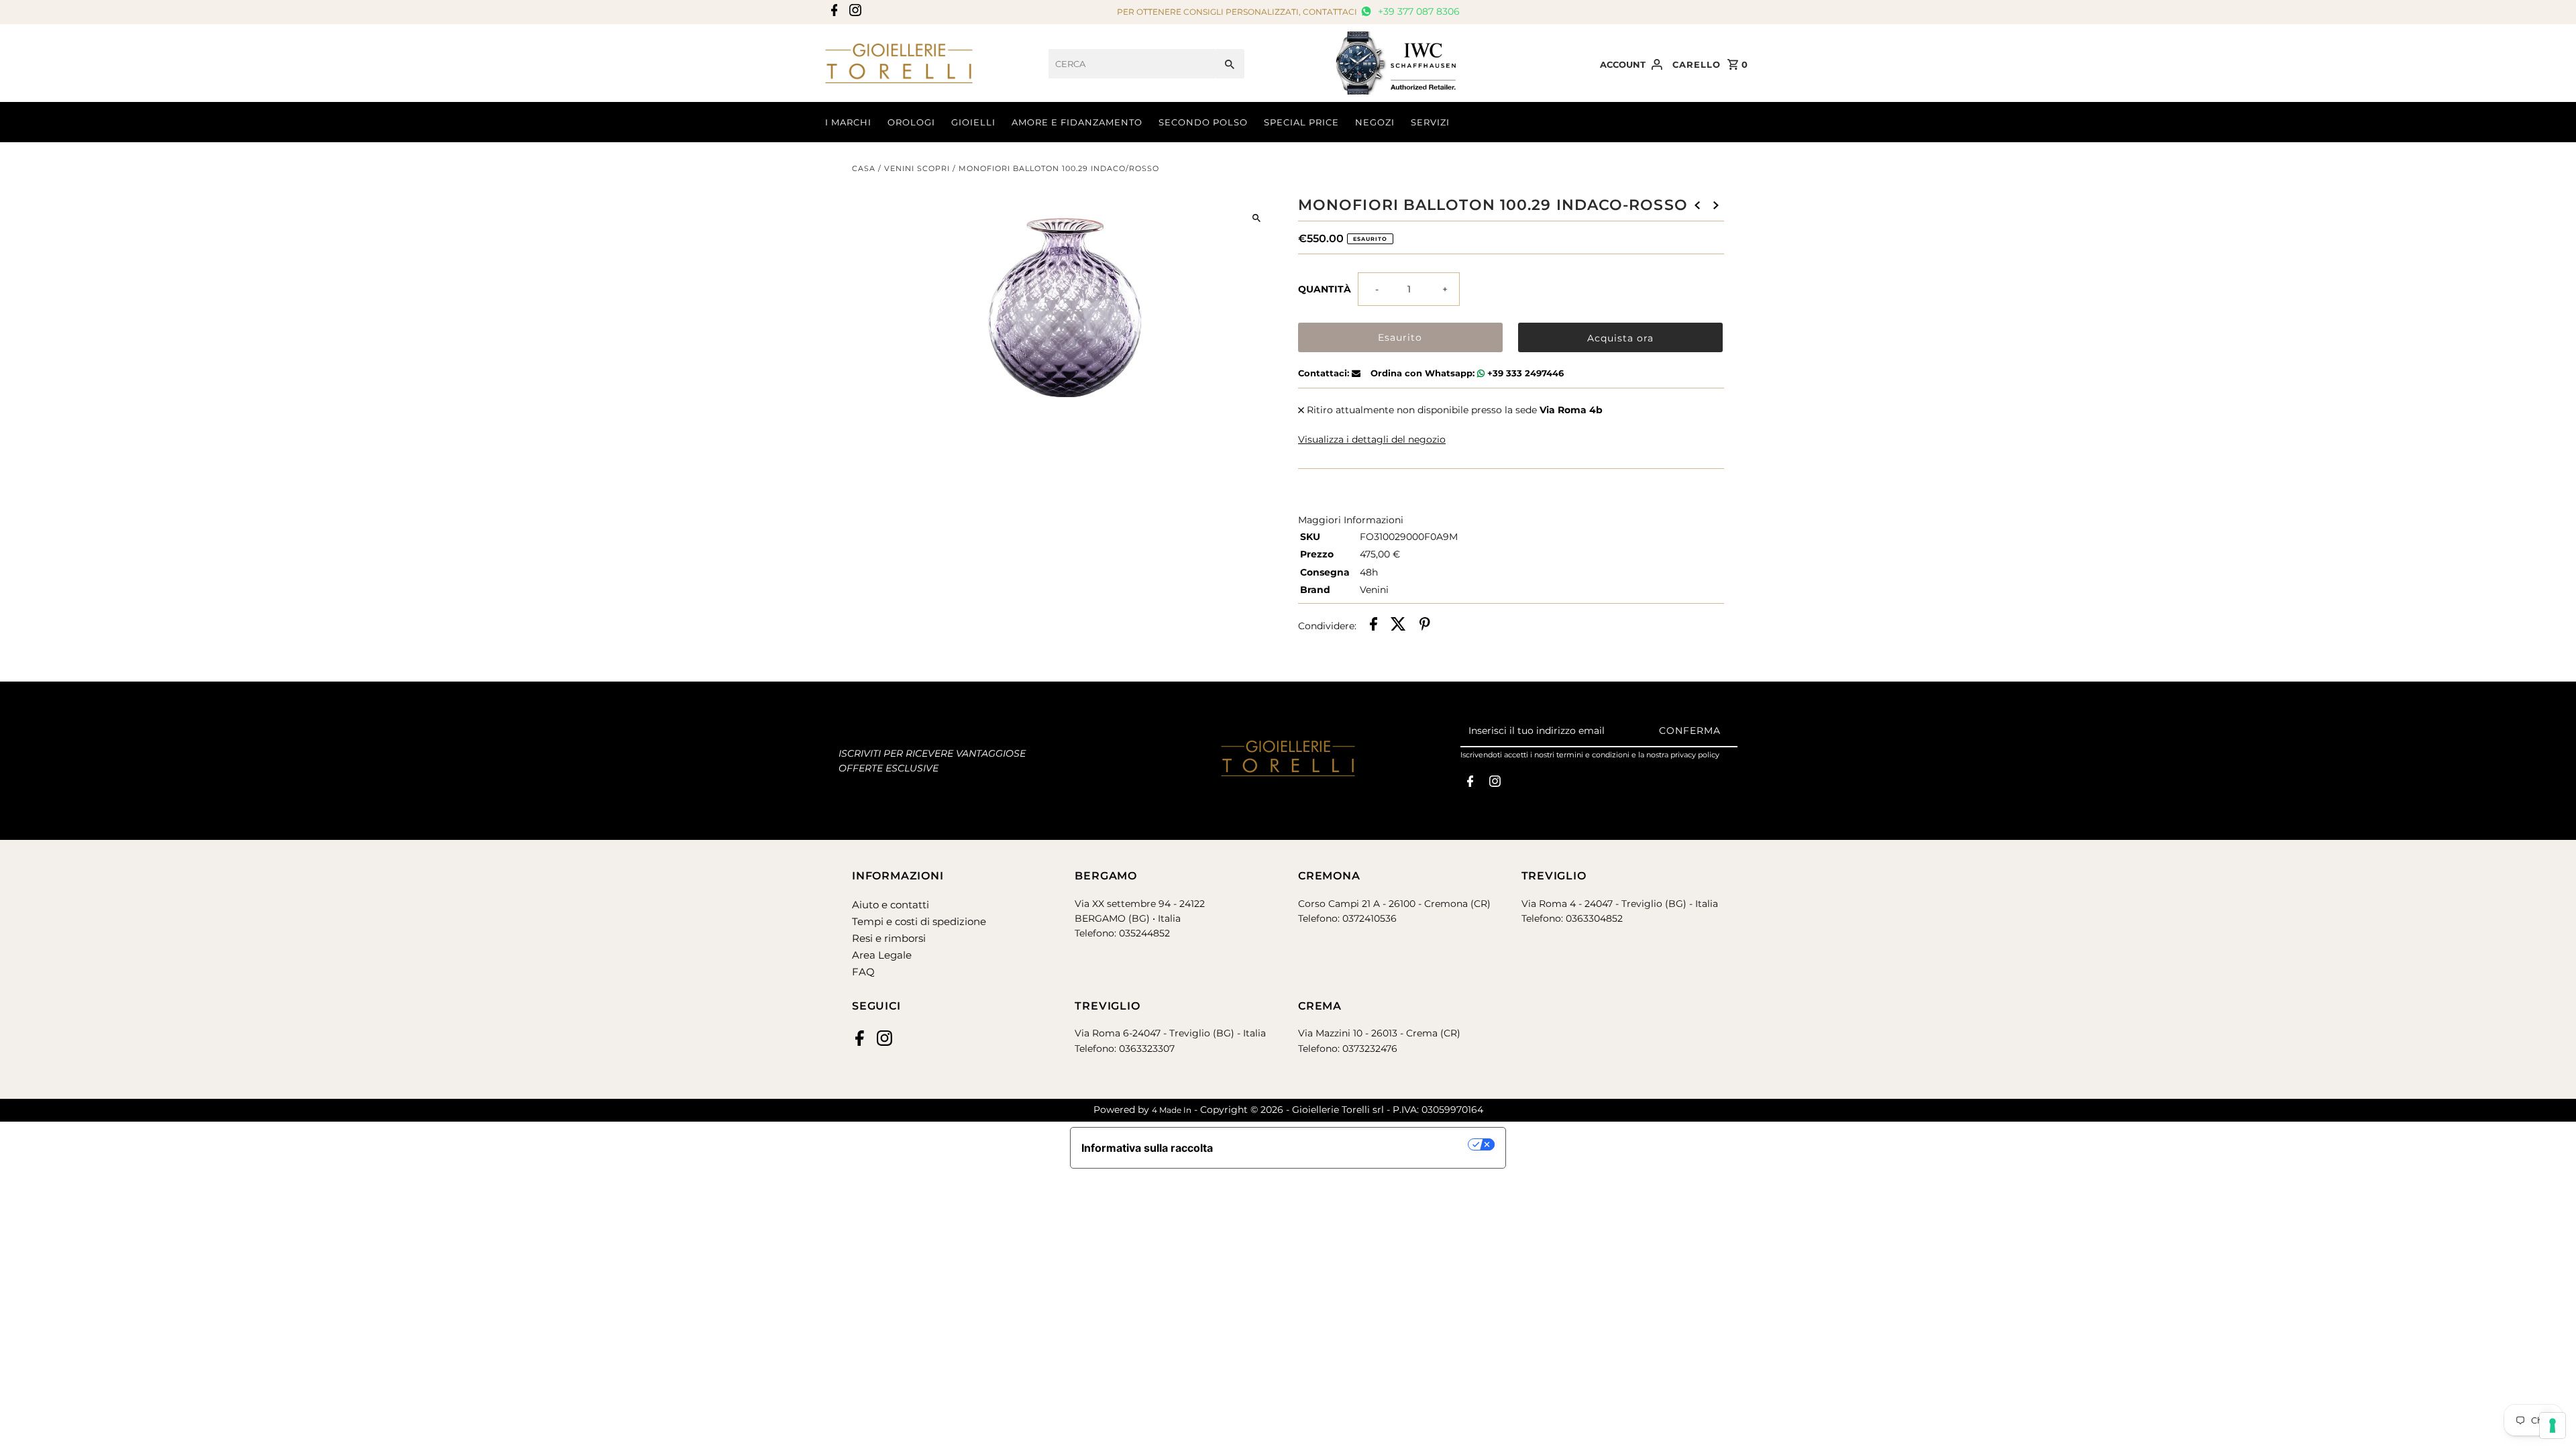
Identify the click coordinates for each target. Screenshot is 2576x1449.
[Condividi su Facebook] (1374, 626)
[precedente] (1697, 205)
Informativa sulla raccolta (1147, 1148)
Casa (864, 168)
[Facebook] (833, 12)
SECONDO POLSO (1203, 122)
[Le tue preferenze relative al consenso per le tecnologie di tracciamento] (2553, 1426)
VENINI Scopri (917, 168)
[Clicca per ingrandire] (1256, 218)
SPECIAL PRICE (1301, 122)
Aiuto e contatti (891, 905)
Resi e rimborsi (889, 938)
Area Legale (882, 955)
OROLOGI (911, 122)
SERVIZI (1430, 122)
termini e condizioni (1593, 755)
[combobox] (1132, 64)
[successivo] (1716, 205)
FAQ (863, 972)
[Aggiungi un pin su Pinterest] (1425, 626)
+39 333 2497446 (1524, 373)
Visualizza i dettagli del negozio (1372, 439)
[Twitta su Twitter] (1398, 626)
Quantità (1325, 289)
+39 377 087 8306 (1417, 11)
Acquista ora (1620, 338)
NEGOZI (1375, 122)
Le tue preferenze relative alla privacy (1347, 1144)
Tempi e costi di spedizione (919, 921)
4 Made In (1172, 1110)
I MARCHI (848, 122)
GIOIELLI (973, 122)
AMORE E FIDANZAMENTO (1077, 122)
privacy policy (1695, 755)
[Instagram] (854, 12)
